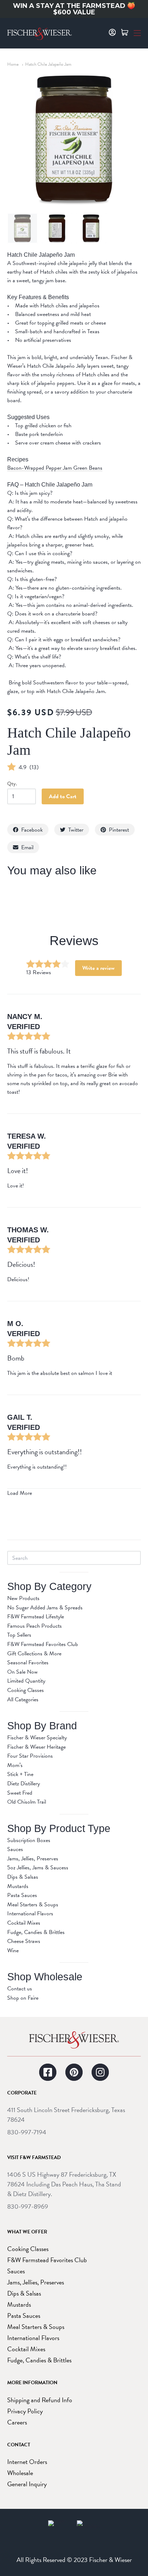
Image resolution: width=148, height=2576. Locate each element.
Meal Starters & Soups (33, 1905)
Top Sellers (19, 1635)
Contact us (20, 1989)
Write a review (98, 968)
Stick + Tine (20, 1774)
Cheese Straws (24, 1941)
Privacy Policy (25, 2411)
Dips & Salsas (23, 1877)
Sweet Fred (20, 1793)
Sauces (15, 1849)
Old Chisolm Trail (27, 1802)
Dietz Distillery (24, 1784)
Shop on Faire (23, 1998)
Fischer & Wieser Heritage (36, 1747)
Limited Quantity (26, 1681)
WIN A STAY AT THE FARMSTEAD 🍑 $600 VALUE (74, 9)
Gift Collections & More (34, 1654)
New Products (23, 1598)
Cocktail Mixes (24, 1923)
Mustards (18, 1886)
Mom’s (15, 1765)
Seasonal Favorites (28, 1663)
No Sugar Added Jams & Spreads (45, 1608)
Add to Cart (63, 796)
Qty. (12, 784)
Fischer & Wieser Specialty (37, 1738)
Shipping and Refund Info (40, 2400)
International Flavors (30, 1914)
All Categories (23, 1699)
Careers (17, 2422)
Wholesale (20, 2473)
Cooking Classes (26, 1690)
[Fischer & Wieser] (74, 2040)
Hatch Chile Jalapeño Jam (48, 64)
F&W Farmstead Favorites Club (43, 1644)
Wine (13, 1950)
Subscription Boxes (29, 1840)
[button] (137, 32)
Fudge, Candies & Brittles (36, 1932)
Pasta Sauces (22, 1895)
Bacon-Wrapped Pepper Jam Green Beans (55, 468)
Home (13, 64)
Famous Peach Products (34, 1626)
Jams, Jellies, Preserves (33, 1859)
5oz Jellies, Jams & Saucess (38, 1868)
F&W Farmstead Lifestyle (36, 1617)
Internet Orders (27, 2462)
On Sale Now (22, 1672)
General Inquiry (27, 2484)
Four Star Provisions (30, 1756)
